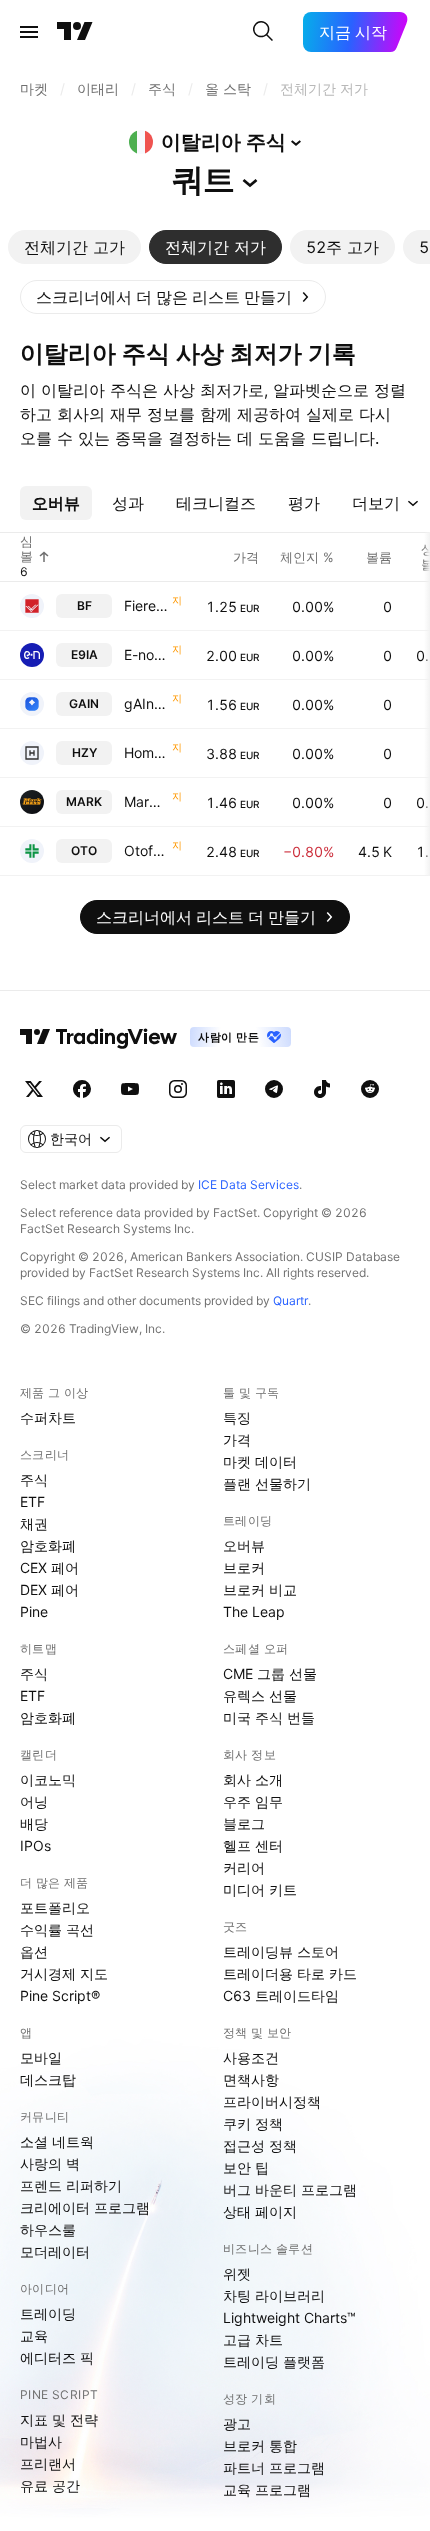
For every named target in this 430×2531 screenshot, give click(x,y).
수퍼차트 (48, 1417)
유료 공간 (50, 2485)
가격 (237, 1439)
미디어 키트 (260, 1889)
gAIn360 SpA (146, 703)
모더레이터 (55, 2251)
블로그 (244, 1823)
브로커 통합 (260, 2445)
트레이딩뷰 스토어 (281, 1951)
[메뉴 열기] (29, 32)
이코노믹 (48, 1779)
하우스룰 (48, 2229)
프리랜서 (48, 2463)
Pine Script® (60, 1995)
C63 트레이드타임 (281, 1995)
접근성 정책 (260, 2145)
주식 (34, 1479)
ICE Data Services (248, 1184)
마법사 (41, 2441)
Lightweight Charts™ (289, 2317)
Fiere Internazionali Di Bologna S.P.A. (146, 605)
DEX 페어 (49, 1589)
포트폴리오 (55, 1907)
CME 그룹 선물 (270, 1673)
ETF (32, 1501)
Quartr (290, 1300)
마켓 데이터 (260, 1461)
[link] (173, 297)
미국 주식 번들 (269, 1717)
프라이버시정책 (272, 2101)
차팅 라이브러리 (274, 2295)
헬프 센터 (253, 1845)
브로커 (244, 1567)
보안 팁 (246, 2167)
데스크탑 (48, 2079)
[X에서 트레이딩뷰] (34, 1089)
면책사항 (251, 2079)
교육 (34, 2335)
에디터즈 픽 (57, 2357)
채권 (34, 1523)
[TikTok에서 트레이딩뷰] (322, 1089)
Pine (34, 1611)
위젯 (237, 2273)
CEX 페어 (49, 1567)
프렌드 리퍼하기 (71, 2185)
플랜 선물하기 (267, 1483)
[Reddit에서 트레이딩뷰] (370, 1089)
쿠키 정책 (253, 2123)
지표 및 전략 (59, 2419)
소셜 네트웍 (57, 2141)
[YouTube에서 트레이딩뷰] (130, 1089)
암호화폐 (48, 1545)
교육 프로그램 (267, 2489)
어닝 (34, 1801)
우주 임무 (253, 1801)
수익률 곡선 (57, 1929)
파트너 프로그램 (274, 2467)
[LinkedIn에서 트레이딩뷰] (226, 1089)
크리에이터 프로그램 (85, 2207)
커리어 (244, 1867)
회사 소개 (253, 1779)
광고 (237, 2423)
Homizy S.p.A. (146, 752)
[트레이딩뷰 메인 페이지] (75, 32)
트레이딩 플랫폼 (274, 2361)
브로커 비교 (260, 1589)
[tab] (74, 247)
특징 (237, 1417)
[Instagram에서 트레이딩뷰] (178, 1089)
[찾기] (263, 32)
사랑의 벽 (50, 2163)
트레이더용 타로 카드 (290, 1973)
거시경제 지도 (64, 1973)
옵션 (34, 1951)
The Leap (254, 1611)
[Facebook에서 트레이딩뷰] (82, 1089)
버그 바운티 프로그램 (290, 2189)
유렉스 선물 (260, 1695)
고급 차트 (253, 2339)
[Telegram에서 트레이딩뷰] (274, 1089)
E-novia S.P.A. (146, 654)
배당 (34, 1823)
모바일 (41, 2057)
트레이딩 (48, 2313)
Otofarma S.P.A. (146, 850)
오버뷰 (244, 1545)
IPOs (35, 1845)
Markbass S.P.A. (146, 801)
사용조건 (251, 2057)
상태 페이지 (260, 2211)
